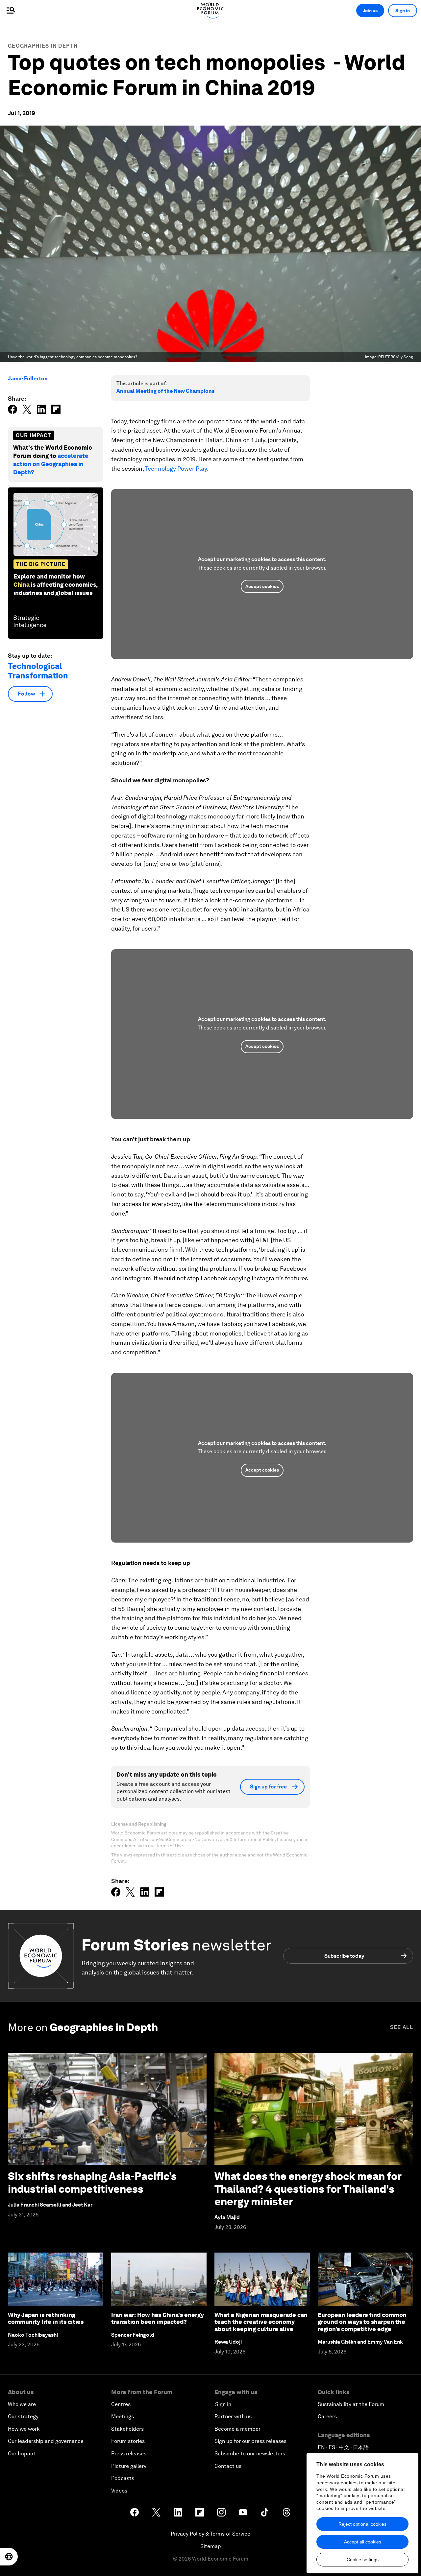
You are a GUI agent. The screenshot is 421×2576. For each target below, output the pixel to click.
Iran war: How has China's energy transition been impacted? (158, 2318)
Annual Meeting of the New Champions (165, 391)
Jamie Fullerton (28, 378)
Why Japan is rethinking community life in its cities (46, 2318)
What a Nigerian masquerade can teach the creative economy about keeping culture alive (261, 2322)
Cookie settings (363, 2560)
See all (402, 2027)
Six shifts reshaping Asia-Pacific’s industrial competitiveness (92, 2182)
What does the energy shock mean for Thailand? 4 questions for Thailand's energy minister (308, 2189)
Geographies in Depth (43, 46)
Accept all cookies (363, 2542)
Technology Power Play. (177, 469)
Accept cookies (262, 586)
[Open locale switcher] (9, 2557)
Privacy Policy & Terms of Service (210, 2534)
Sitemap (211, 2546)
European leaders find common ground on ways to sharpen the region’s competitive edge (362, 2322)
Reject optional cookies (362, 2524)
